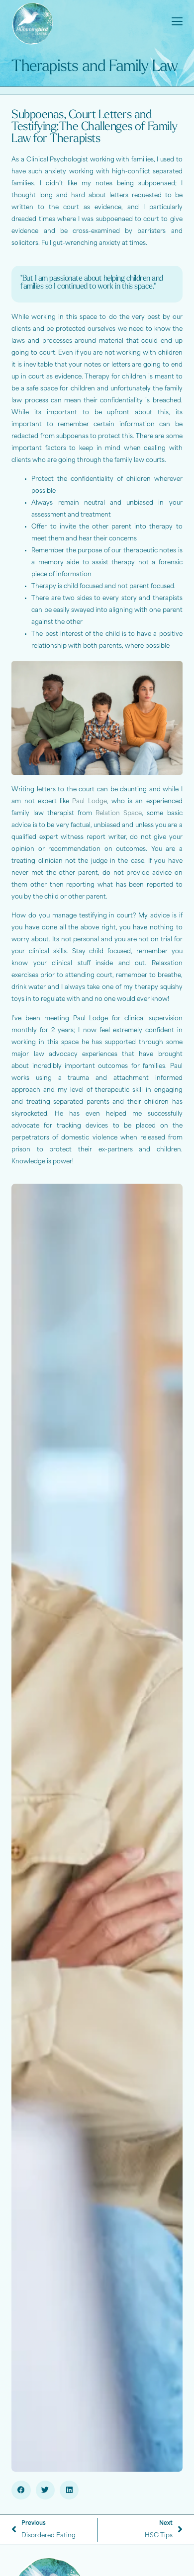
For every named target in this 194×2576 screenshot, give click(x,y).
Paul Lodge (89, 802)
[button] (21, 2490)
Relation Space (119, 814)
